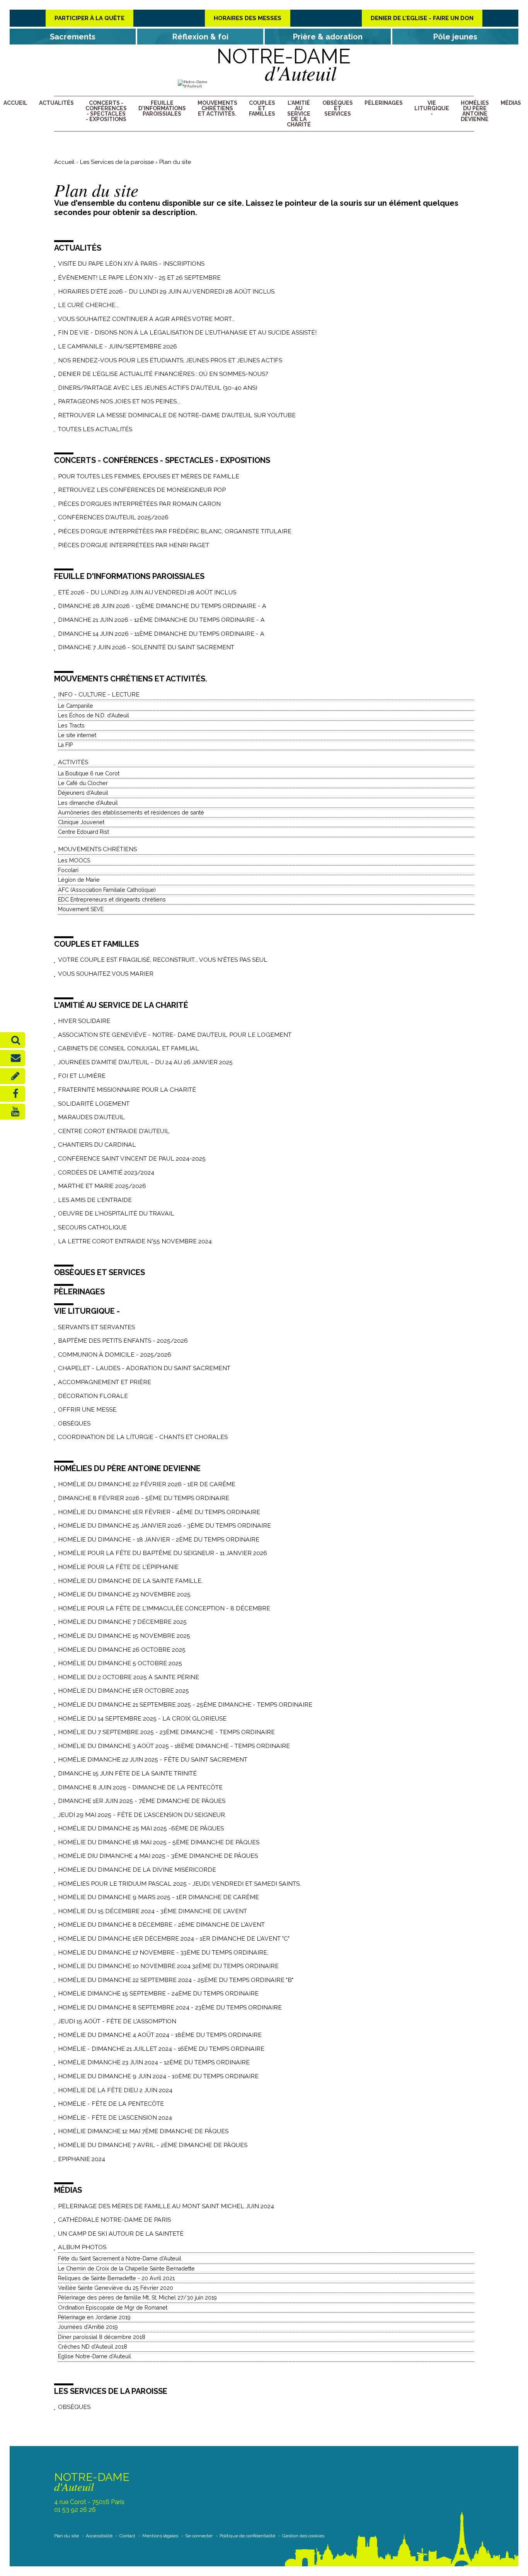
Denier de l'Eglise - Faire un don (422, 18)
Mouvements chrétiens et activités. (217, 108)
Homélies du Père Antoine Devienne (475, 111)
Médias (511, 103)
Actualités (56, 103)
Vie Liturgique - (432, 108)
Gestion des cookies (303, 2536)
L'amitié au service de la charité (299, 114)
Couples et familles (262, 108)
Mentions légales (160, 2536)
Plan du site (66, 2536)
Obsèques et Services (338, 108)
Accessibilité (99, 2536)
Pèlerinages (384, 103)
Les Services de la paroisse (117, 162)
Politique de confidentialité (247, 2536)
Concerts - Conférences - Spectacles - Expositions (106, 111)
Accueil (15, 103)
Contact (127, 2536)
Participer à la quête (89, 18)
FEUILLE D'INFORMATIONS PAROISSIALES (162, 108)
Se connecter (199, 2536)
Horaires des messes (248, 18)
